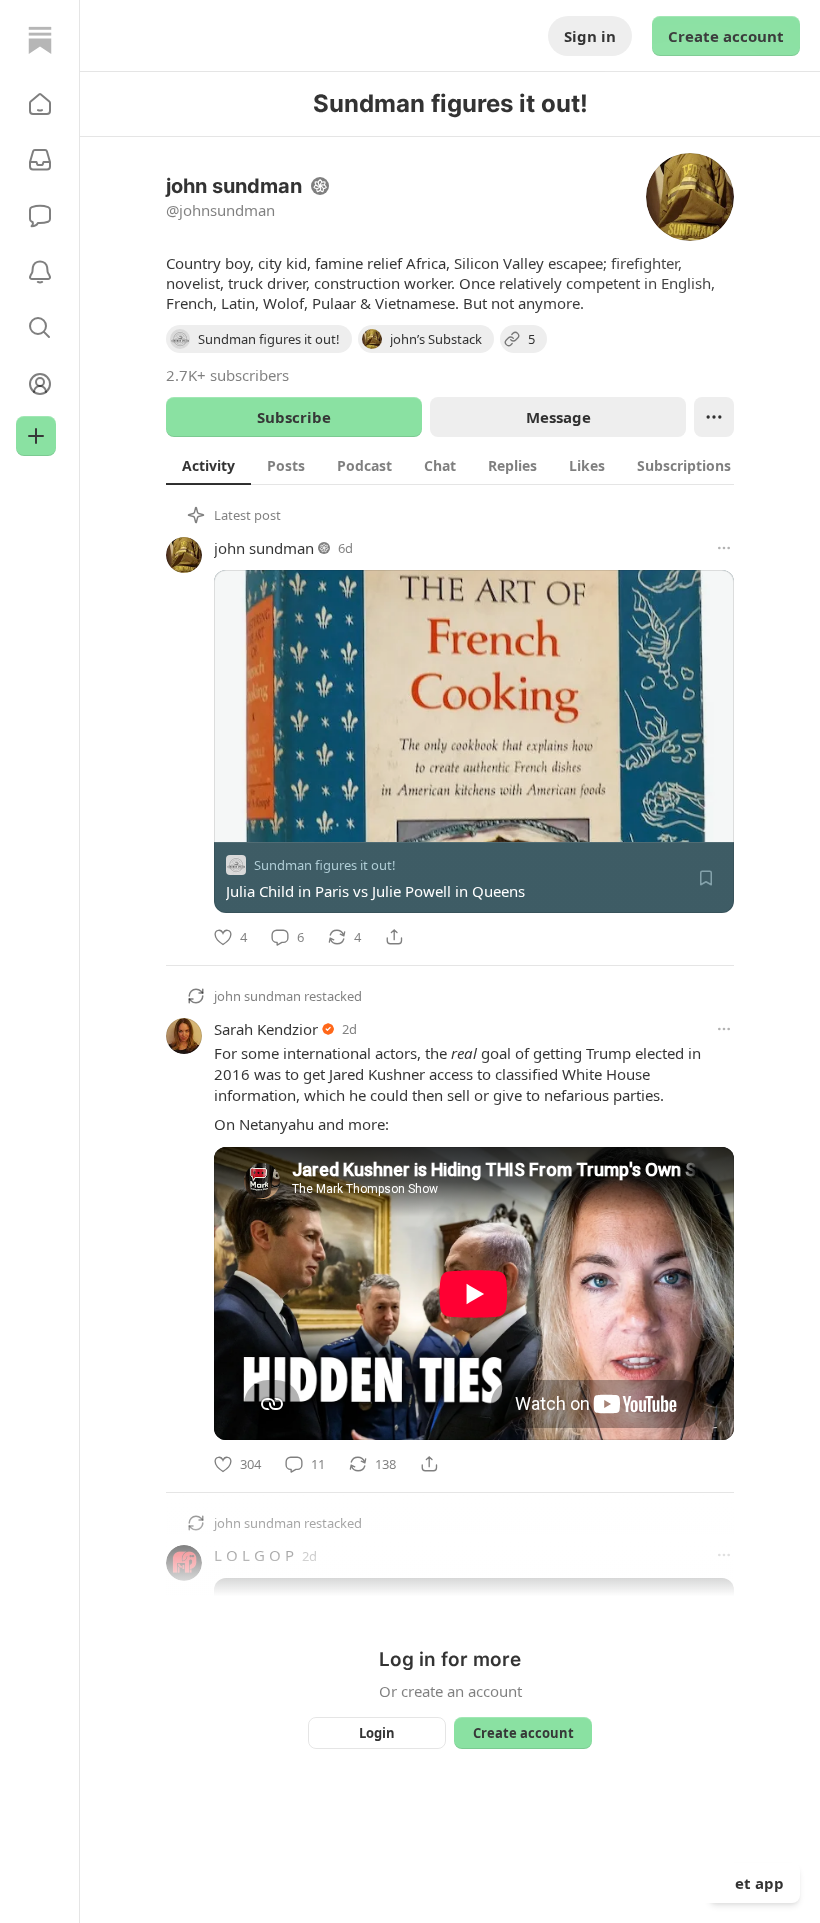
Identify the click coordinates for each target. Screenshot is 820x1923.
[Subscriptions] (40, 160)
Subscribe (294, 417)
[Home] (40, 40)
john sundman (264, 548)
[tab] (208, 465)
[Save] (706, 878)
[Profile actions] (714, 417)
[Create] (36, 436)
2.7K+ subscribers (227, 375)
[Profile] (40, 384)
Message (558, 417)
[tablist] (475, 465)
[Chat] (40, 216)
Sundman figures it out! (325, 865)
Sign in (590, 36)
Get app (754, 1883)
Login (377, 1733)
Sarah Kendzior (266, 1029)
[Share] (394, 937)
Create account (726, 36)
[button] (40, 104)
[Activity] (40, 272)
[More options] (724, 548)
